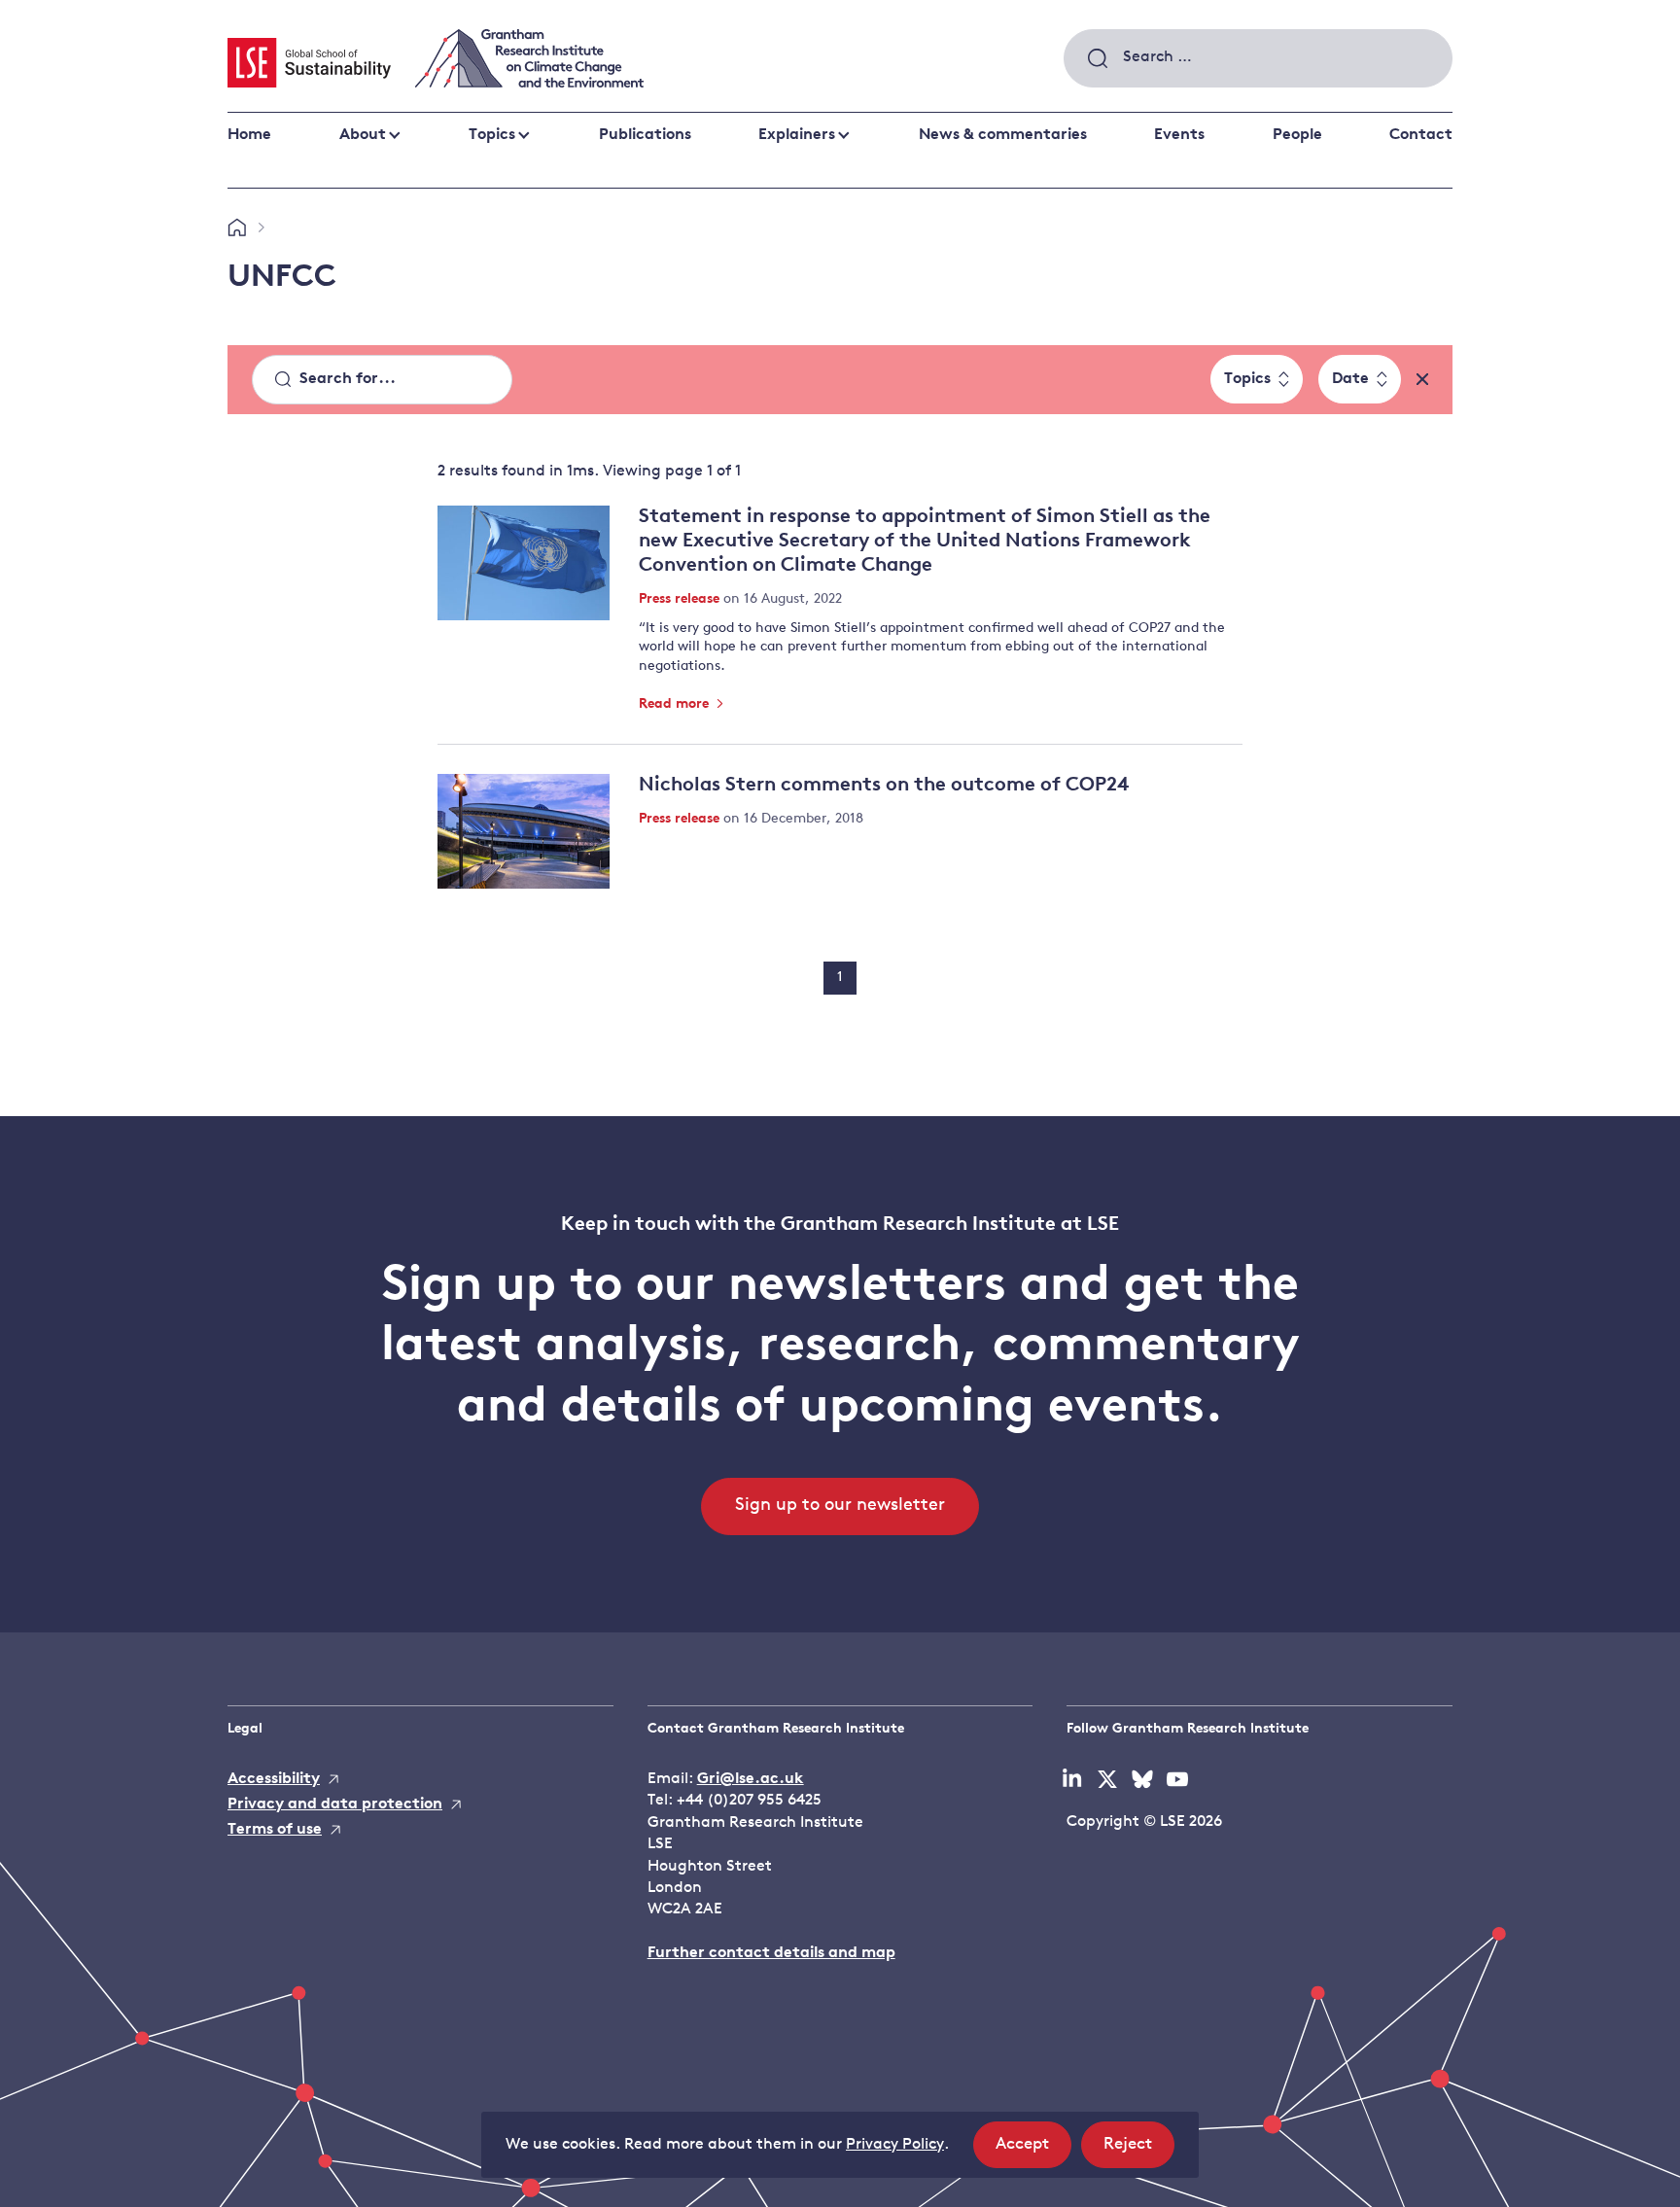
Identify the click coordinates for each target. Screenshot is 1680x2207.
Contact (1421, 135)
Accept (1033, 2152)
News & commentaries (1003, 135)
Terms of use (275, 1830)
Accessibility (274, 1779)
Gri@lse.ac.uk (751, 1779)
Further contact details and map (771, 1953)
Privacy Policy (895, 2145)
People (1297, 135)
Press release (681, 599)
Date (1350, 379)
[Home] (237, 228)
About (363, 135)
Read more (676, 704)
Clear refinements (1422, 379)
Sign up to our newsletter (840, 1506)
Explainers (797, 135)
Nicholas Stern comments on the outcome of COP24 (884, 786)
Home (249, 135)
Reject (1139, 2152)
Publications (645, 135)
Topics (492, 135)
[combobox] (1258, 58)
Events (1179, 135)
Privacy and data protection (335, 1804)
